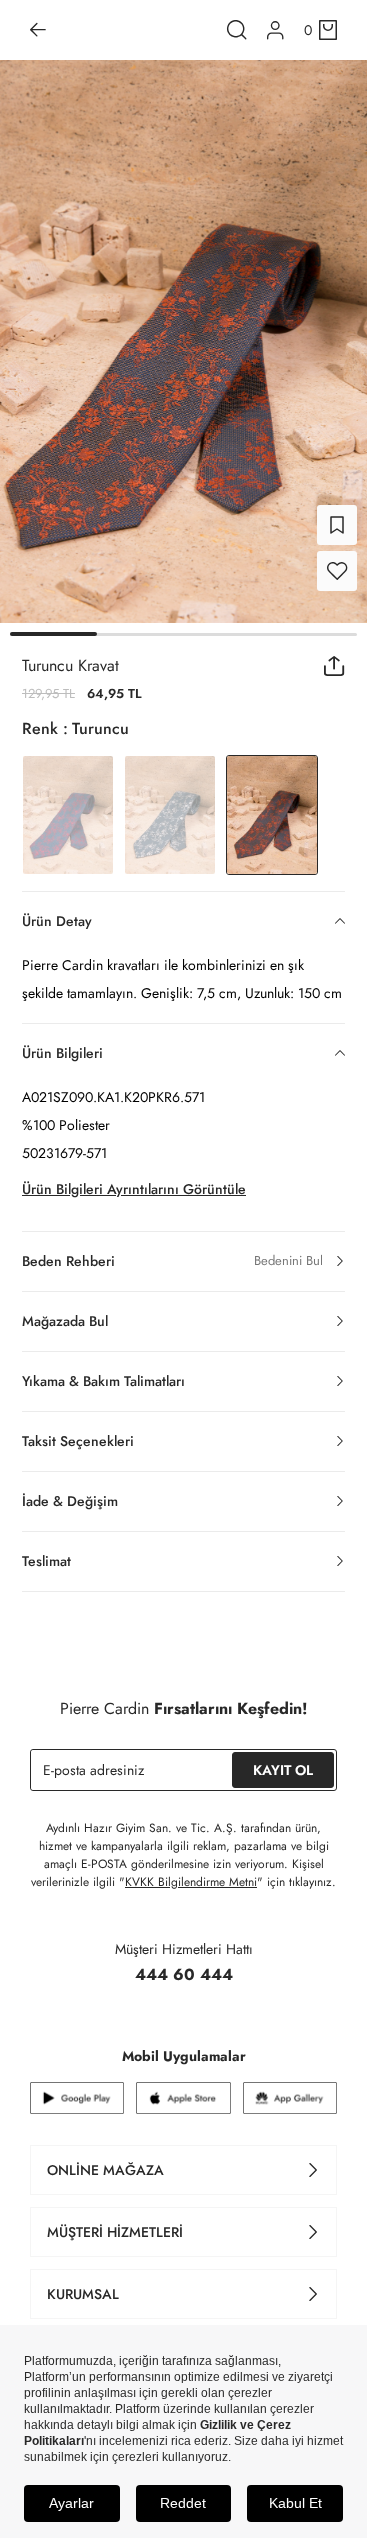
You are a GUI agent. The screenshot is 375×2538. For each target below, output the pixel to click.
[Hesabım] (275, 30)
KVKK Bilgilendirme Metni (191, 1870)
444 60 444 (184, 1962)
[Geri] (38, 30)
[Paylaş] (334, 654)
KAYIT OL (283, 1758)
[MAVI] (170, 803)
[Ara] (237, 30)
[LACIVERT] (68, 803)
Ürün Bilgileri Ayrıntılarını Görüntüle (134, 1177)
